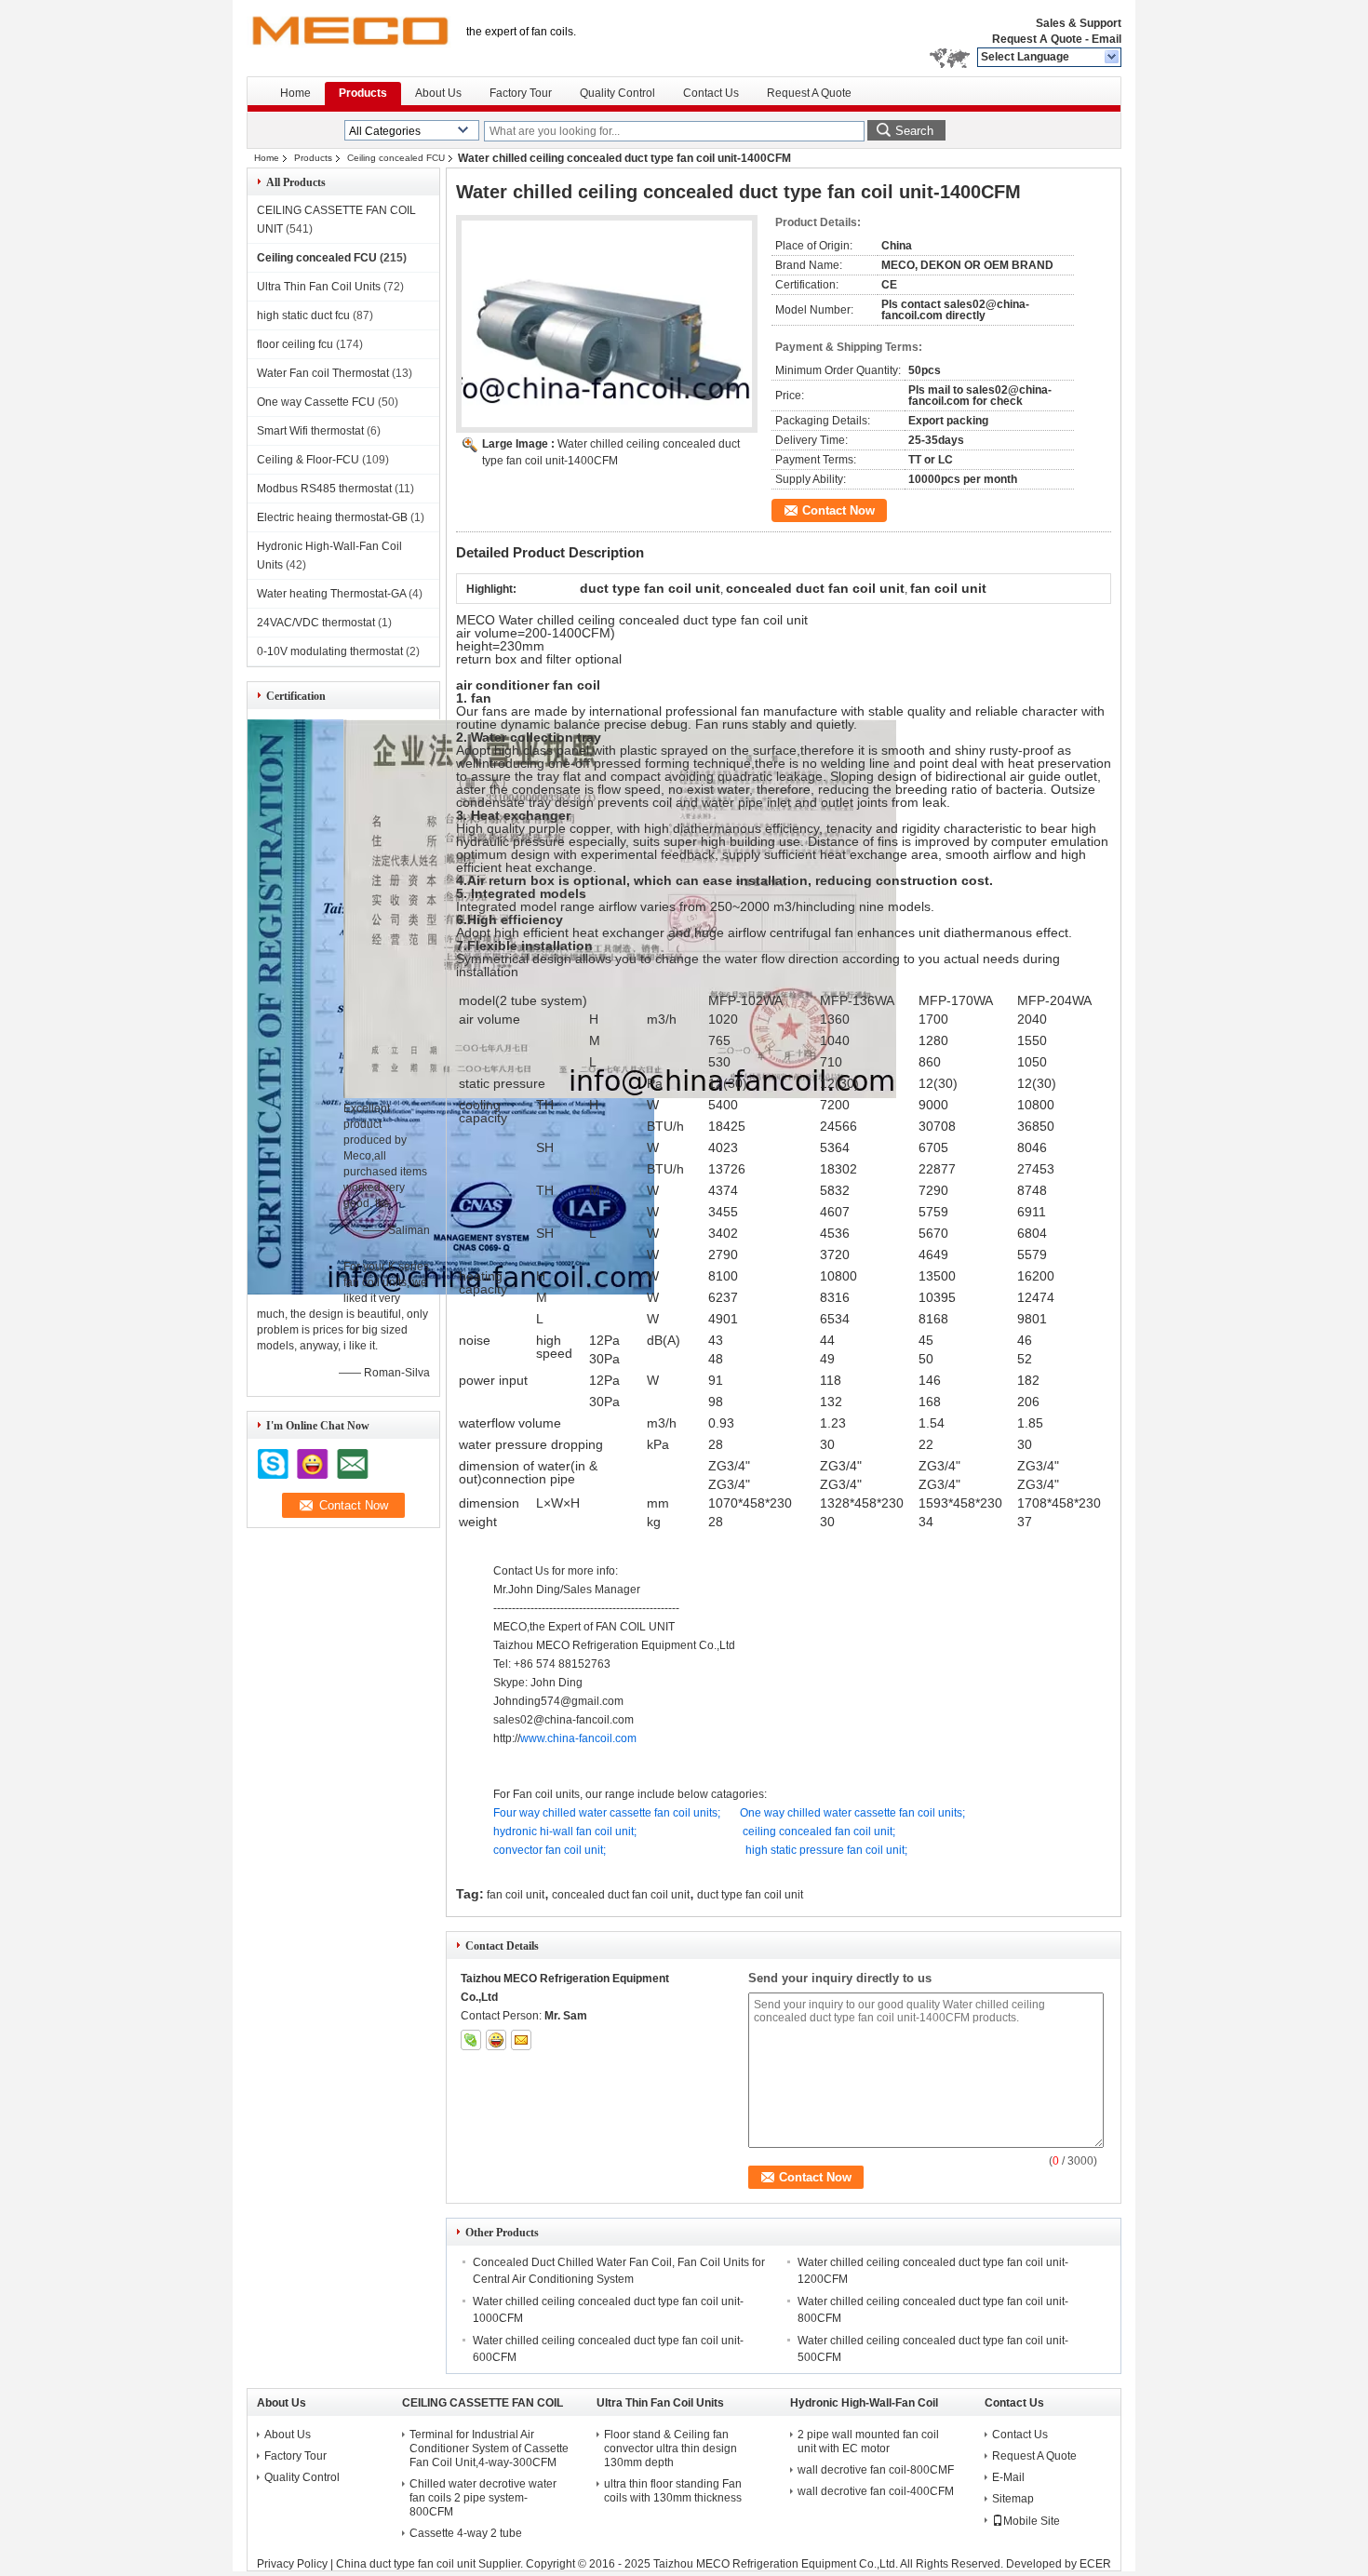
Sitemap (1013, 2499)
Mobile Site (1032, 2521)
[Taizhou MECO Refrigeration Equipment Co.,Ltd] (1113, 58)
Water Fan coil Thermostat (323, 373)
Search (914, 131)
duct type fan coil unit (750, 1895)
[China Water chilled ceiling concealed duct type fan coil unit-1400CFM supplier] (607, 324)
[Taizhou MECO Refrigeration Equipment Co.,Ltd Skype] (471, 2040)
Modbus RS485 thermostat (324, 489)
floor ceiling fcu (295, 344)
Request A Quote (1037, 39)
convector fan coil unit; (550, 1850)
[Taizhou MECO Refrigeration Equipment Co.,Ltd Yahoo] (496, 2040)
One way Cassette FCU (316, 402)
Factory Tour (521, 93)
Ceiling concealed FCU (396, 158)
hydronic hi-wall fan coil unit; (565, 1831)
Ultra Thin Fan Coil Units (319, 287)
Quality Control (617, 93)
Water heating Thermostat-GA (331, 594)
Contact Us (711, 93)
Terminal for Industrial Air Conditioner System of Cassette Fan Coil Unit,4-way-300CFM (489, 2449)
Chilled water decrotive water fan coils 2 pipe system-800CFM (483, 2498)
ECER (1095, 2564)
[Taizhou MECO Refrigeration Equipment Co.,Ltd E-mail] (521, 2040)
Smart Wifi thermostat (310, 431)
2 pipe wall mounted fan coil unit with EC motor (868, 2442)
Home (295, 93)
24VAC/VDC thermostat (316, 623)
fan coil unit (516, 1895)
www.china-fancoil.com (578, 1738)
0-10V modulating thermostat (330, 651)
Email (1106, 39)
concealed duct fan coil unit (621, 1895)
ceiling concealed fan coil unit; (819, 1831)
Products (363, 93)
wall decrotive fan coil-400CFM (876, 2491)
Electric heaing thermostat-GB (332, 517)
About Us (438, 93)
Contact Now (838, 510)
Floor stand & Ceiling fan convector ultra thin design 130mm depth (671, 2449)
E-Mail (1008, 2477)
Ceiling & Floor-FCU (308, 460)
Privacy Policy (292, 2564)
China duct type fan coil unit (406, 2564)
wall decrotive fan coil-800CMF (876, 2470)
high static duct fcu (303, 315)
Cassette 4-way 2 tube (466, 2533)
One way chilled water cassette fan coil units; (852, 1813)
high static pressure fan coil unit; (826, 1850)
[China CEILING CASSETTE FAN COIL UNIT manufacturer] (349, 37)
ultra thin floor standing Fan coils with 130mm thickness (673, 2491)
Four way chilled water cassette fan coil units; (607, 1813)
